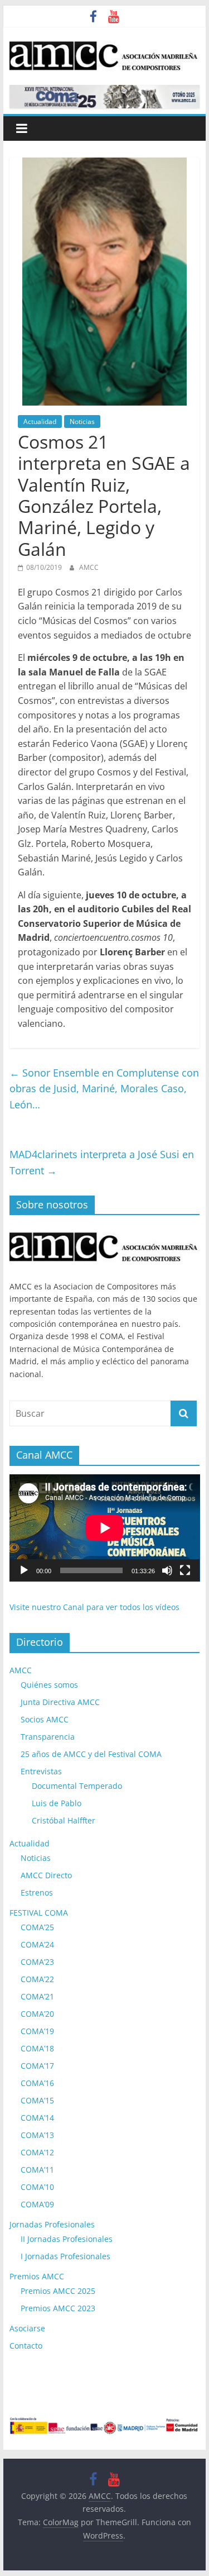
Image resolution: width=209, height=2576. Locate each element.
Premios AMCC (37, 2276)
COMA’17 (37, 2066)
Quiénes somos (49, 1685)
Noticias (82, 422)
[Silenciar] (167, 1570)
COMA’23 (37, 1962)
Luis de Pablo (57, 1803)
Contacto (26, 2346)
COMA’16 (37, 2083)
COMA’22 (37, 1979)
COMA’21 (37, 1996)
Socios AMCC (45, 1719)
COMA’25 (37, 1927)
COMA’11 (37, 2170)
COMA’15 (37, 2100)
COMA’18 (37, 2048)
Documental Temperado (77, 1786)
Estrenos (37, 1892)
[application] (105, 1528)
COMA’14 (37, 2118)
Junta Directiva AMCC (60, 1702)
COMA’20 (37, 2014)
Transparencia (48, 1737)
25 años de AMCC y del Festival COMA (91, 1754)
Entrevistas (41, 1771)
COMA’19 (37, 2031)
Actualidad (40, 422)
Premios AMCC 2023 (58, 2308)
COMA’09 (37, 2204)
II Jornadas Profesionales (67, 2239)
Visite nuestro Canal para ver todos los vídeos (94, 1607)
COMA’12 (37, 2152)
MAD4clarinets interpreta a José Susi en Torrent (102, 1162)
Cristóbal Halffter (64, 1820)
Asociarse (27, 2328)
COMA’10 (37, 2187)
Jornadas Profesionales (52, 2224)
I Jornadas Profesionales (65, 2256)
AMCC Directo (46, 1875)
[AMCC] (105, 1229)
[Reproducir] (24, 1570)
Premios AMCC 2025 (58, 2291)
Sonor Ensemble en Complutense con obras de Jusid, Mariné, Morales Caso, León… (104, 1089)
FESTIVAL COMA (39, 1913)
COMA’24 (37, 1944)
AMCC (89, 567)
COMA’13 (37, 2135)
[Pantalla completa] (185, 1570)
